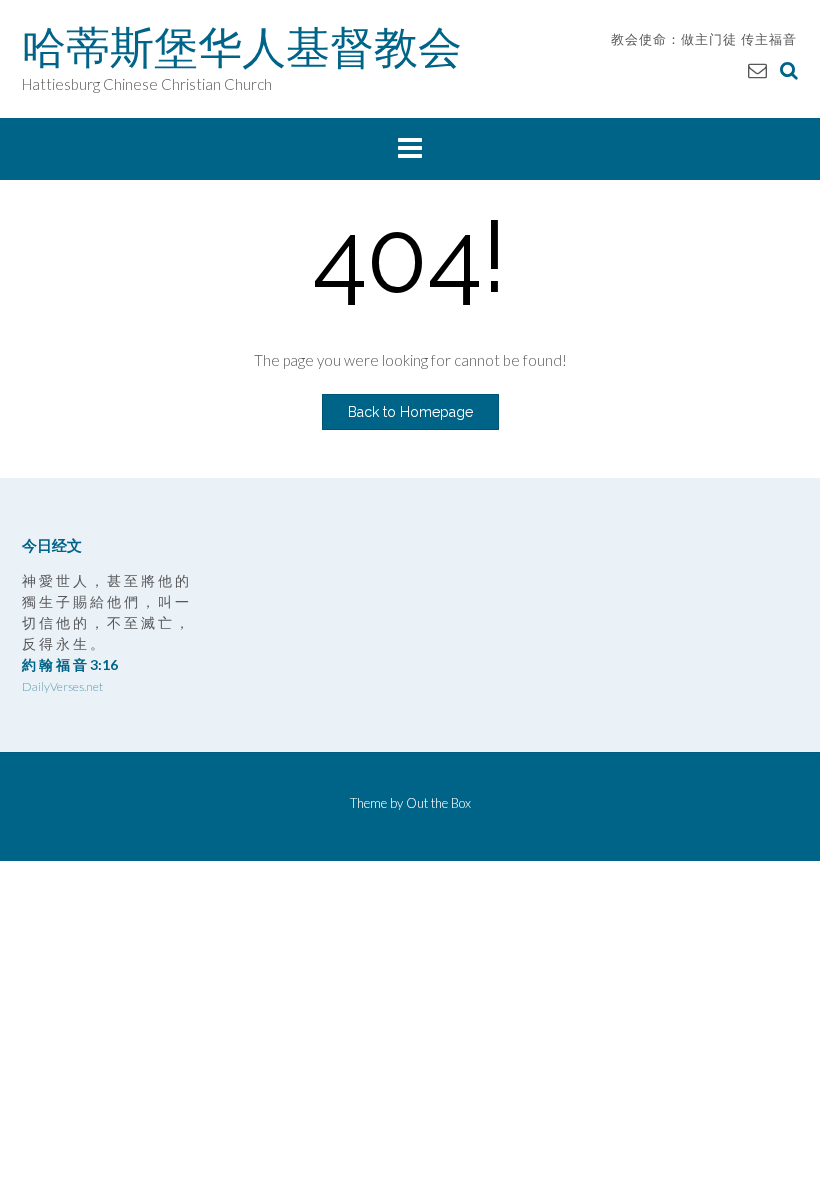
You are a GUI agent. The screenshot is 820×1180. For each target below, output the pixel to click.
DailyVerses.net (62, 686)
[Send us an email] (757, 69)
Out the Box (438, 803)
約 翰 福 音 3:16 (70, 664)
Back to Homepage (410, 412)
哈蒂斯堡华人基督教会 (242, 47)
